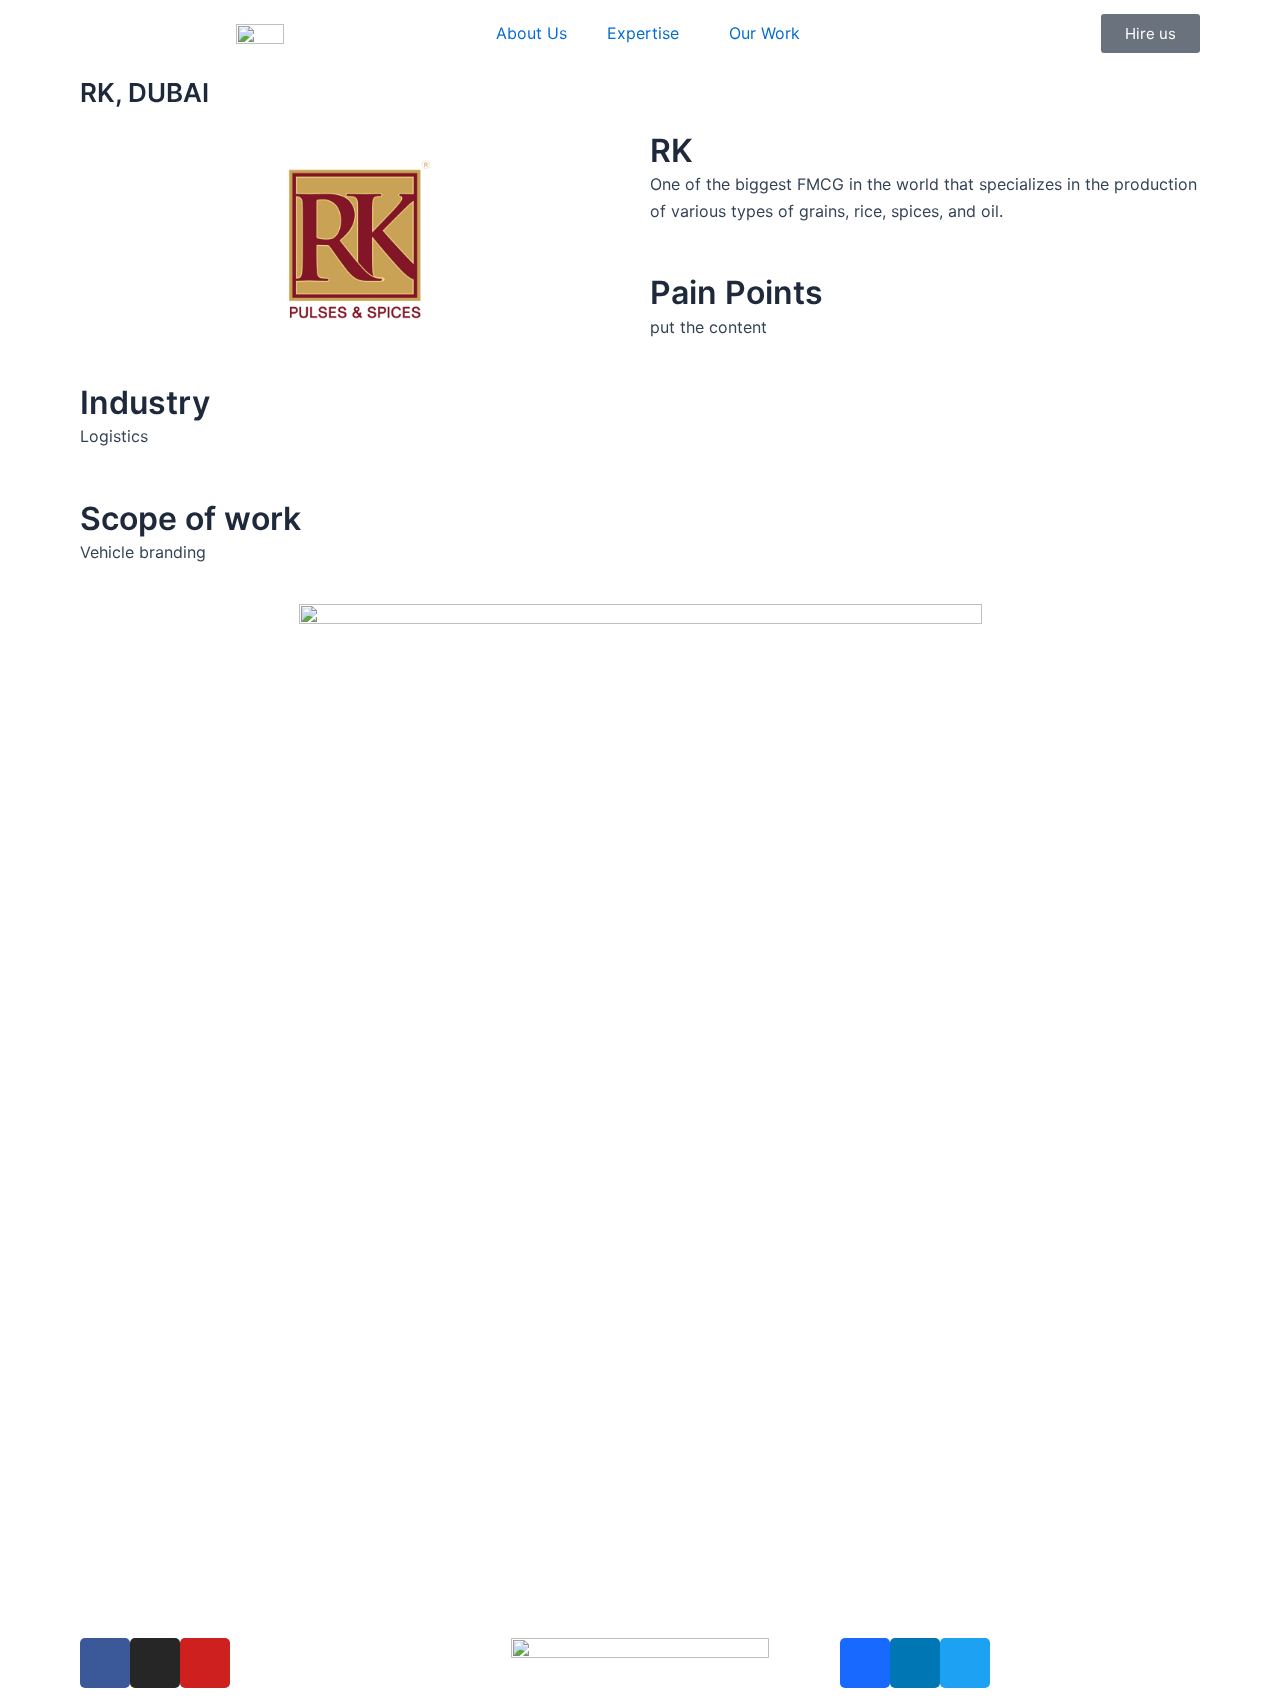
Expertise (643, 33)
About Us (531, 33)
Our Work (764, 33)
